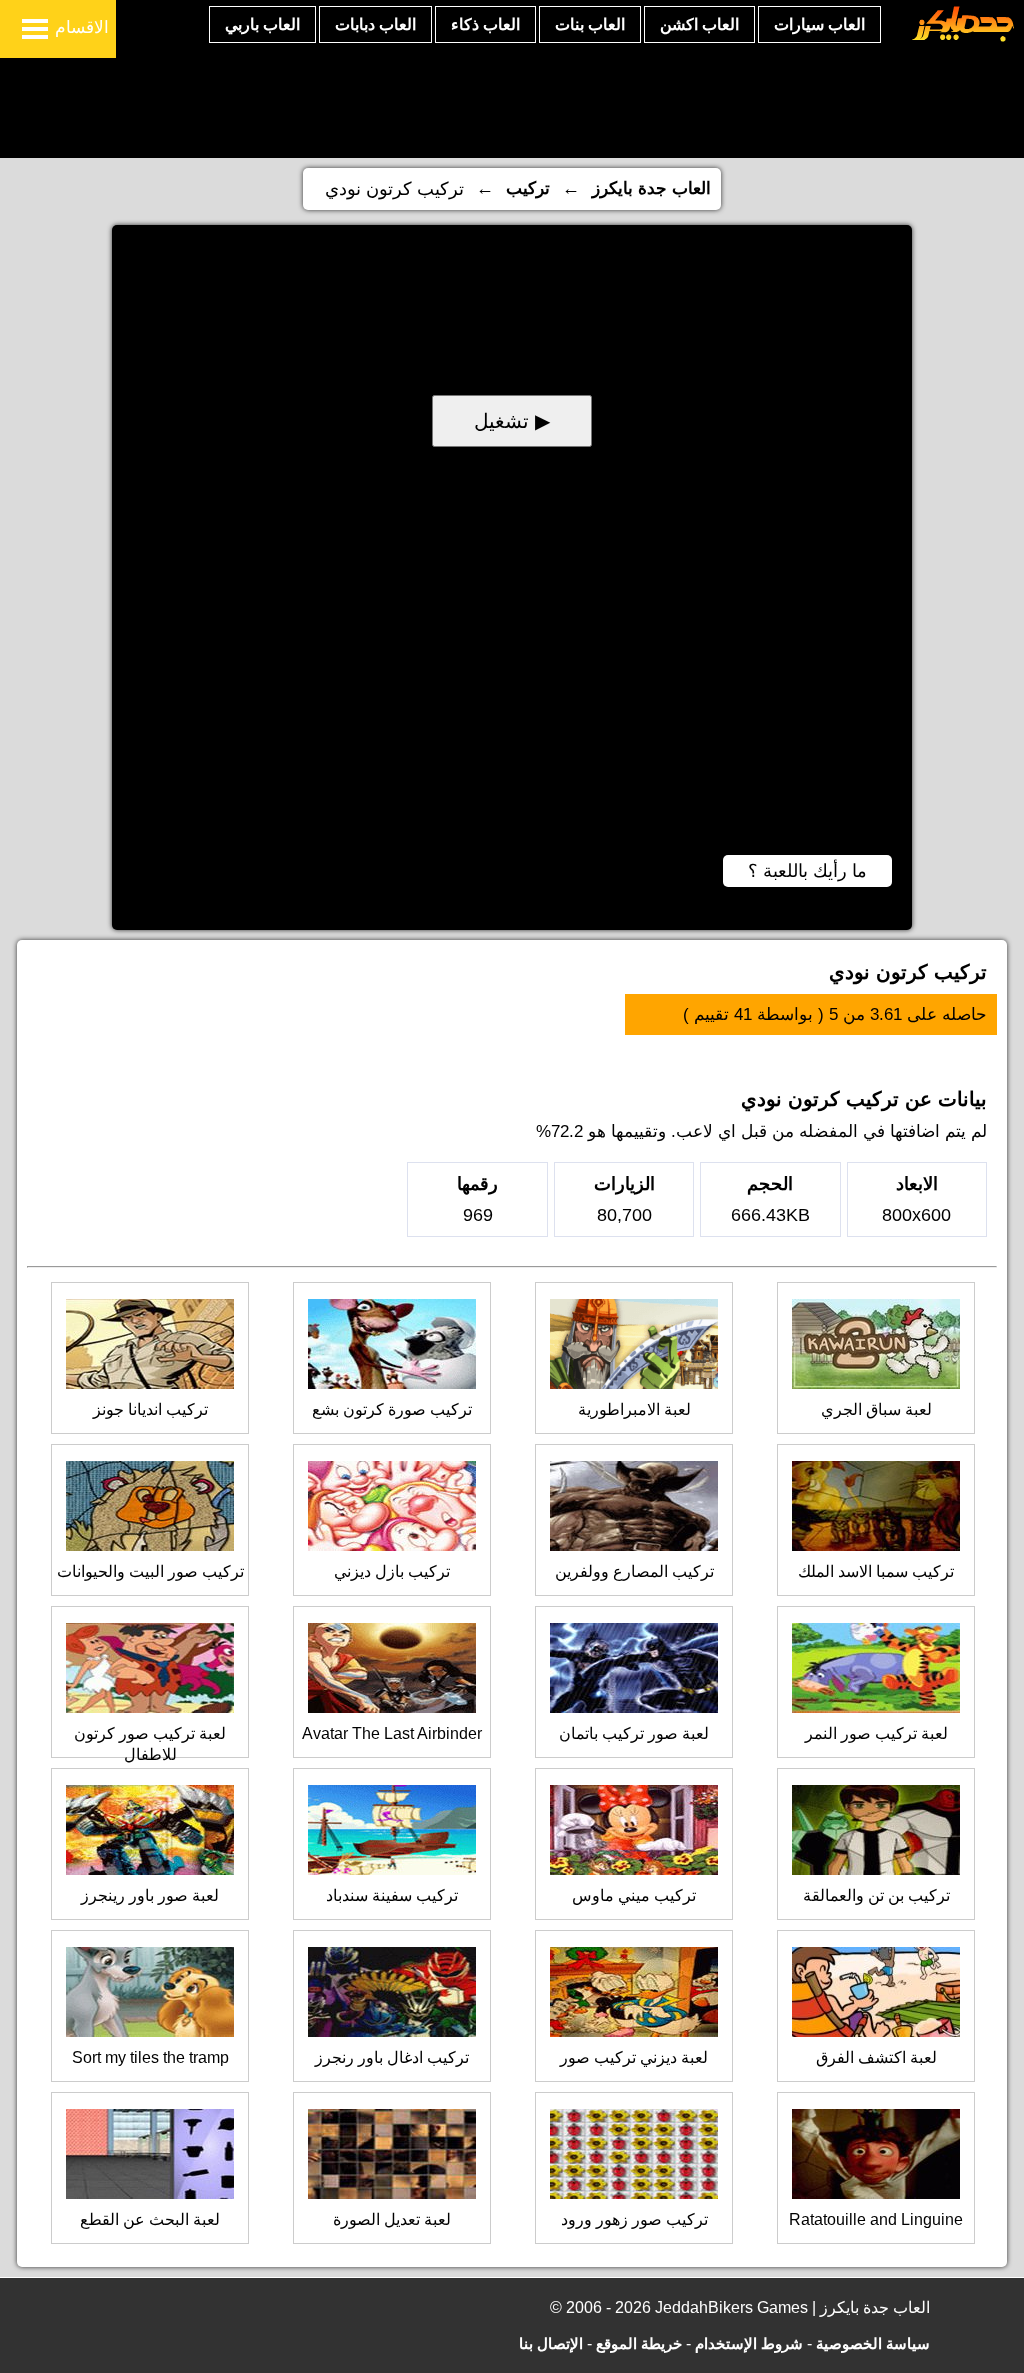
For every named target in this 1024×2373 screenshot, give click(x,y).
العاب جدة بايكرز (651, 188)
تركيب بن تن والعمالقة (876, 1895)
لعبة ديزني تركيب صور (634, 2057)
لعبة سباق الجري (876, 1409)
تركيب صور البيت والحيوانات (150, 1571)
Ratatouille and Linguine (876, 2219)
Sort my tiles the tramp (150, 2057)
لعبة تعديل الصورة (392, 2219)
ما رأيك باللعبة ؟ (807, 871)
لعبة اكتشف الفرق (876, 2057)
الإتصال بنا (551, 2343)
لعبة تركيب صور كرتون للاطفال (150, 1744)
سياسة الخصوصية (873, 2343)
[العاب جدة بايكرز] (963, 38)
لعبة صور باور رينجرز (150, 1895)
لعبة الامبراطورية (634, 1409)
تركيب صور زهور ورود (634, 2219)
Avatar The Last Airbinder (392, 1733)
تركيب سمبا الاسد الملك (876, 1571)
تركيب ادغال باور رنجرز (392, 2057)
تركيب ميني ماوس (634, 1895)
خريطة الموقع (639, 2343)
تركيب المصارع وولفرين (634, 1571)
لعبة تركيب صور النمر (876, 1733)
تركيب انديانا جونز (150, 1409)
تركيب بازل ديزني (392, 1571)
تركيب (528, 188)
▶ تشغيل (512, 421)
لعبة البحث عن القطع (150, 2219)
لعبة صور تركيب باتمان (634, 1733)
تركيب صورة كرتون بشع (392, 1409)
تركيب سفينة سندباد (392, 1895)
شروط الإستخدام (749, 2343)
